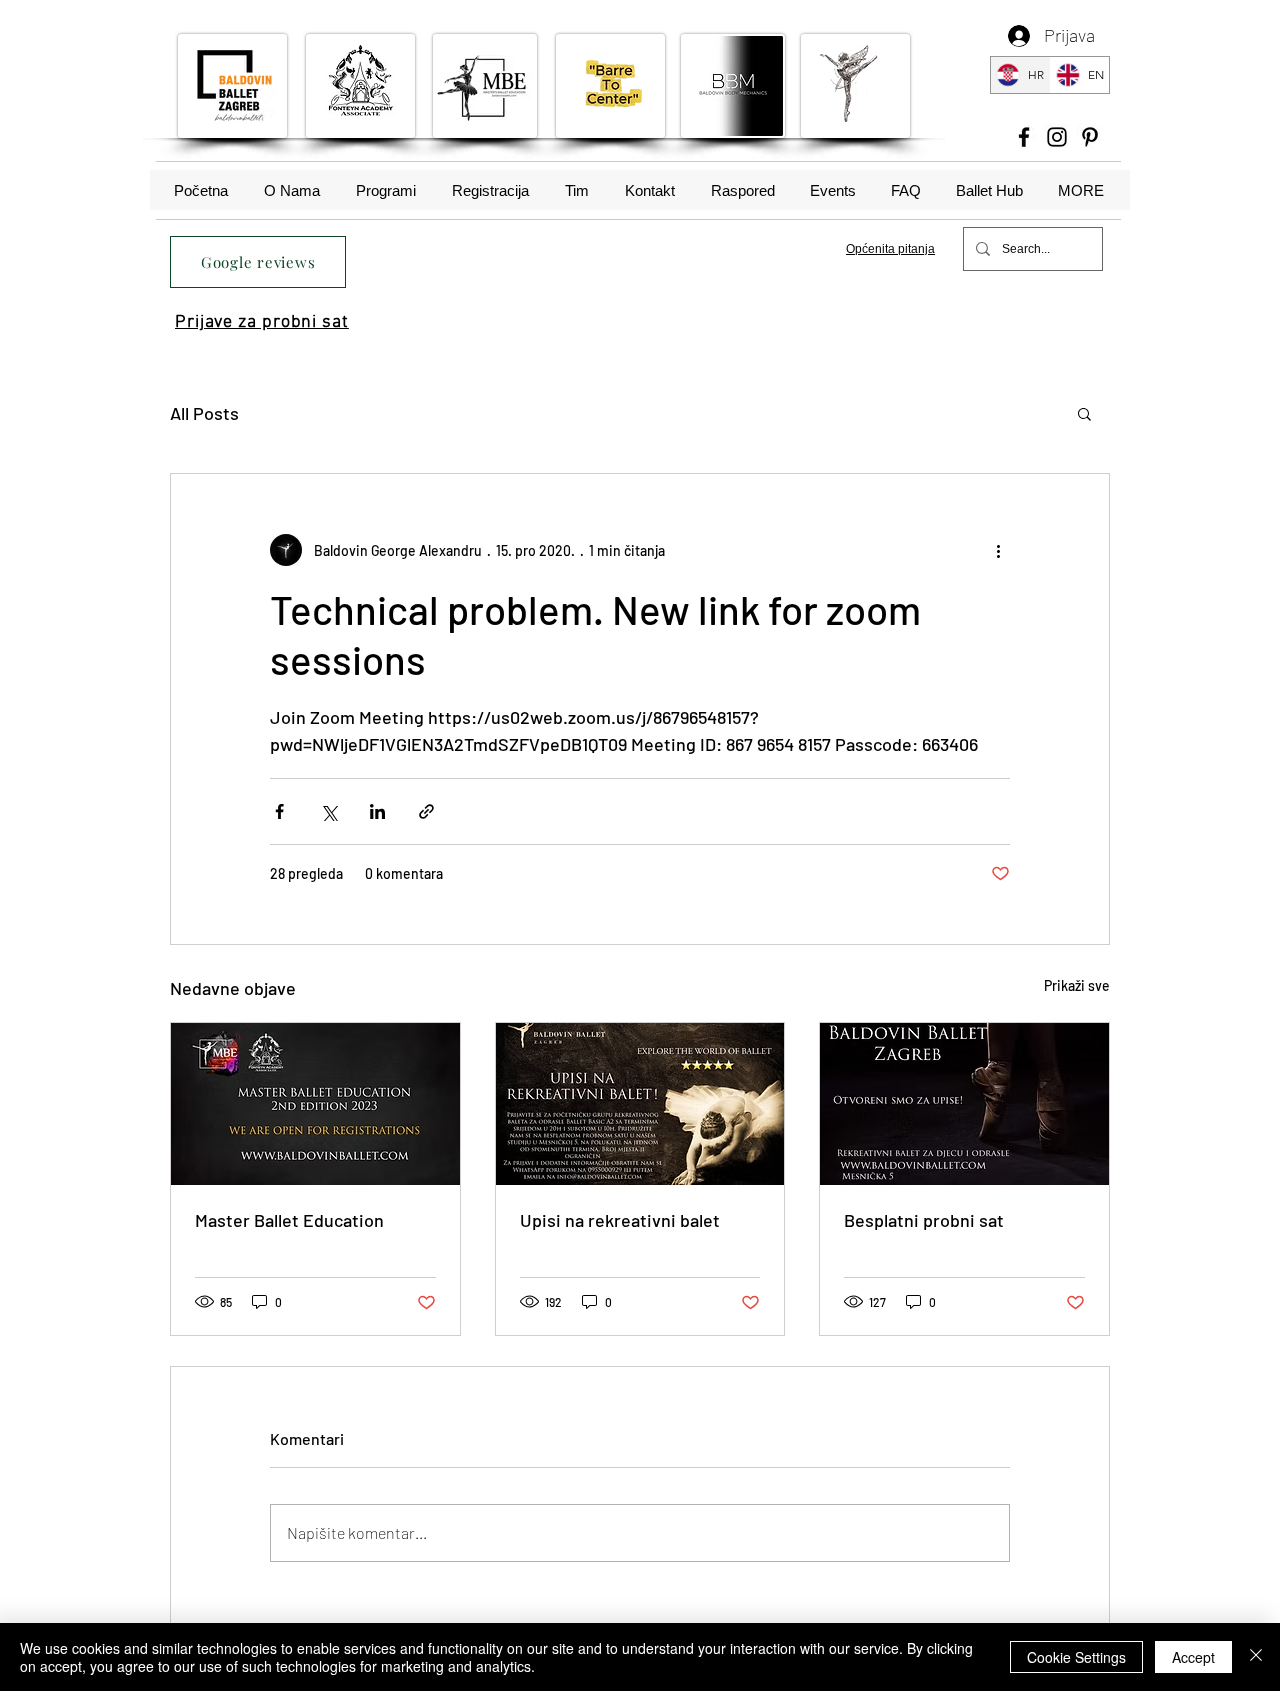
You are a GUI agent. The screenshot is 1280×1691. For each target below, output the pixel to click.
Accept (1193, 1657)
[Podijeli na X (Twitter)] (328, 811)
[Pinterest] (1090, 137)
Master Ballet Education (289, 1220)
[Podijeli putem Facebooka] (279, 811)
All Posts (204, 413)
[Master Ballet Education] (315, 1104)
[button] (1084, 413)
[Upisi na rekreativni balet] (640, 1104)
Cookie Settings (1076, 1657)
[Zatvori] (1256, 1657)
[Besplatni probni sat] (964, 1104)
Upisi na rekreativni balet (620, 1220)
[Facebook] (1024, 137)
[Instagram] (1057, 137)
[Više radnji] (998, 550)
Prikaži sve (1077, 985)
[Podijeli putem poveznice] (426, 811)
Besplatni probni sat (924, 1220)
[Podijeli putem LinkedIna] (377, 811)
